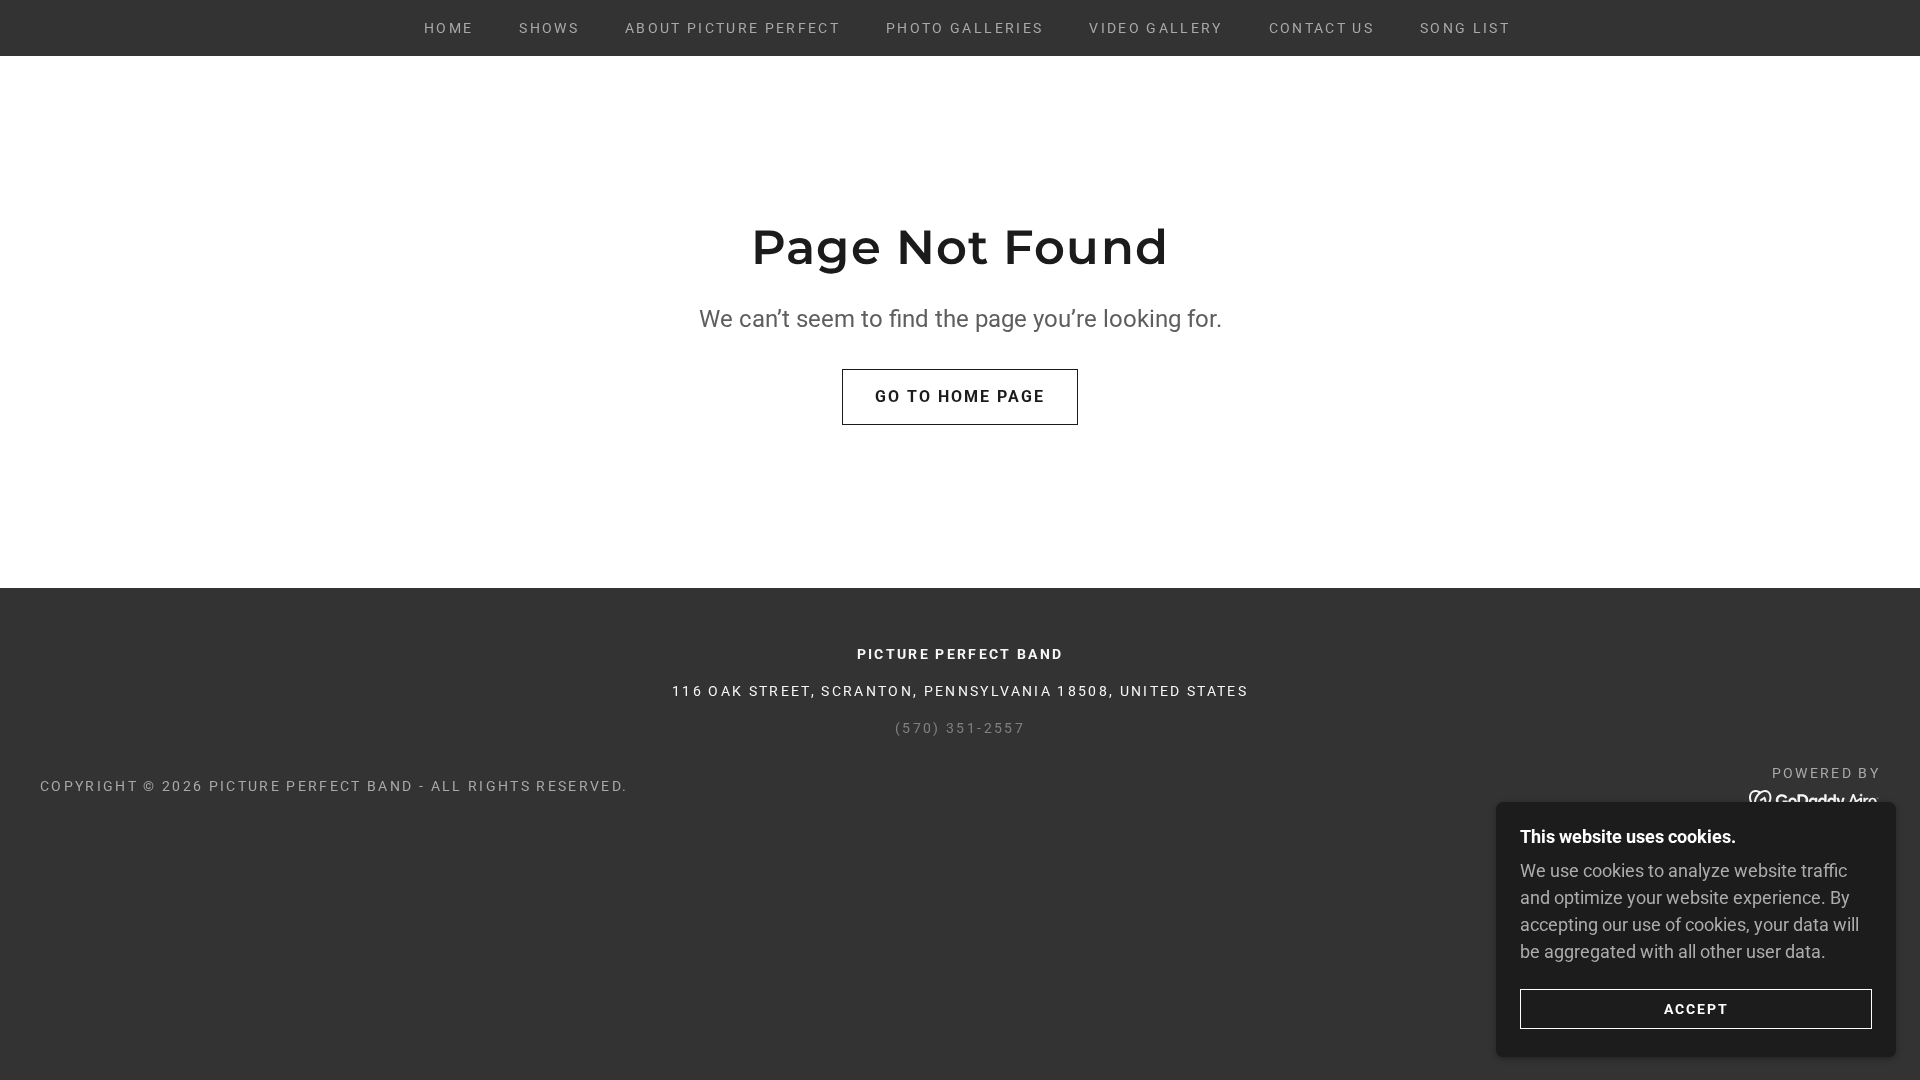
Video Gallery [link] (1155, 28)
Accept (1696, 1008)
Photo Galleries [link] (964, 28)
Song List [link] (1465, 28)
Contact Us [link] (1321, 28)
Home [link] (448, 28)
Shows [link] (549, 28)
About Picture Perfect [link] (732, 28)
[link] (1814, 798)
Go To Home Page (960, 396)
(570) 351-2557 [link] (960, 728)
